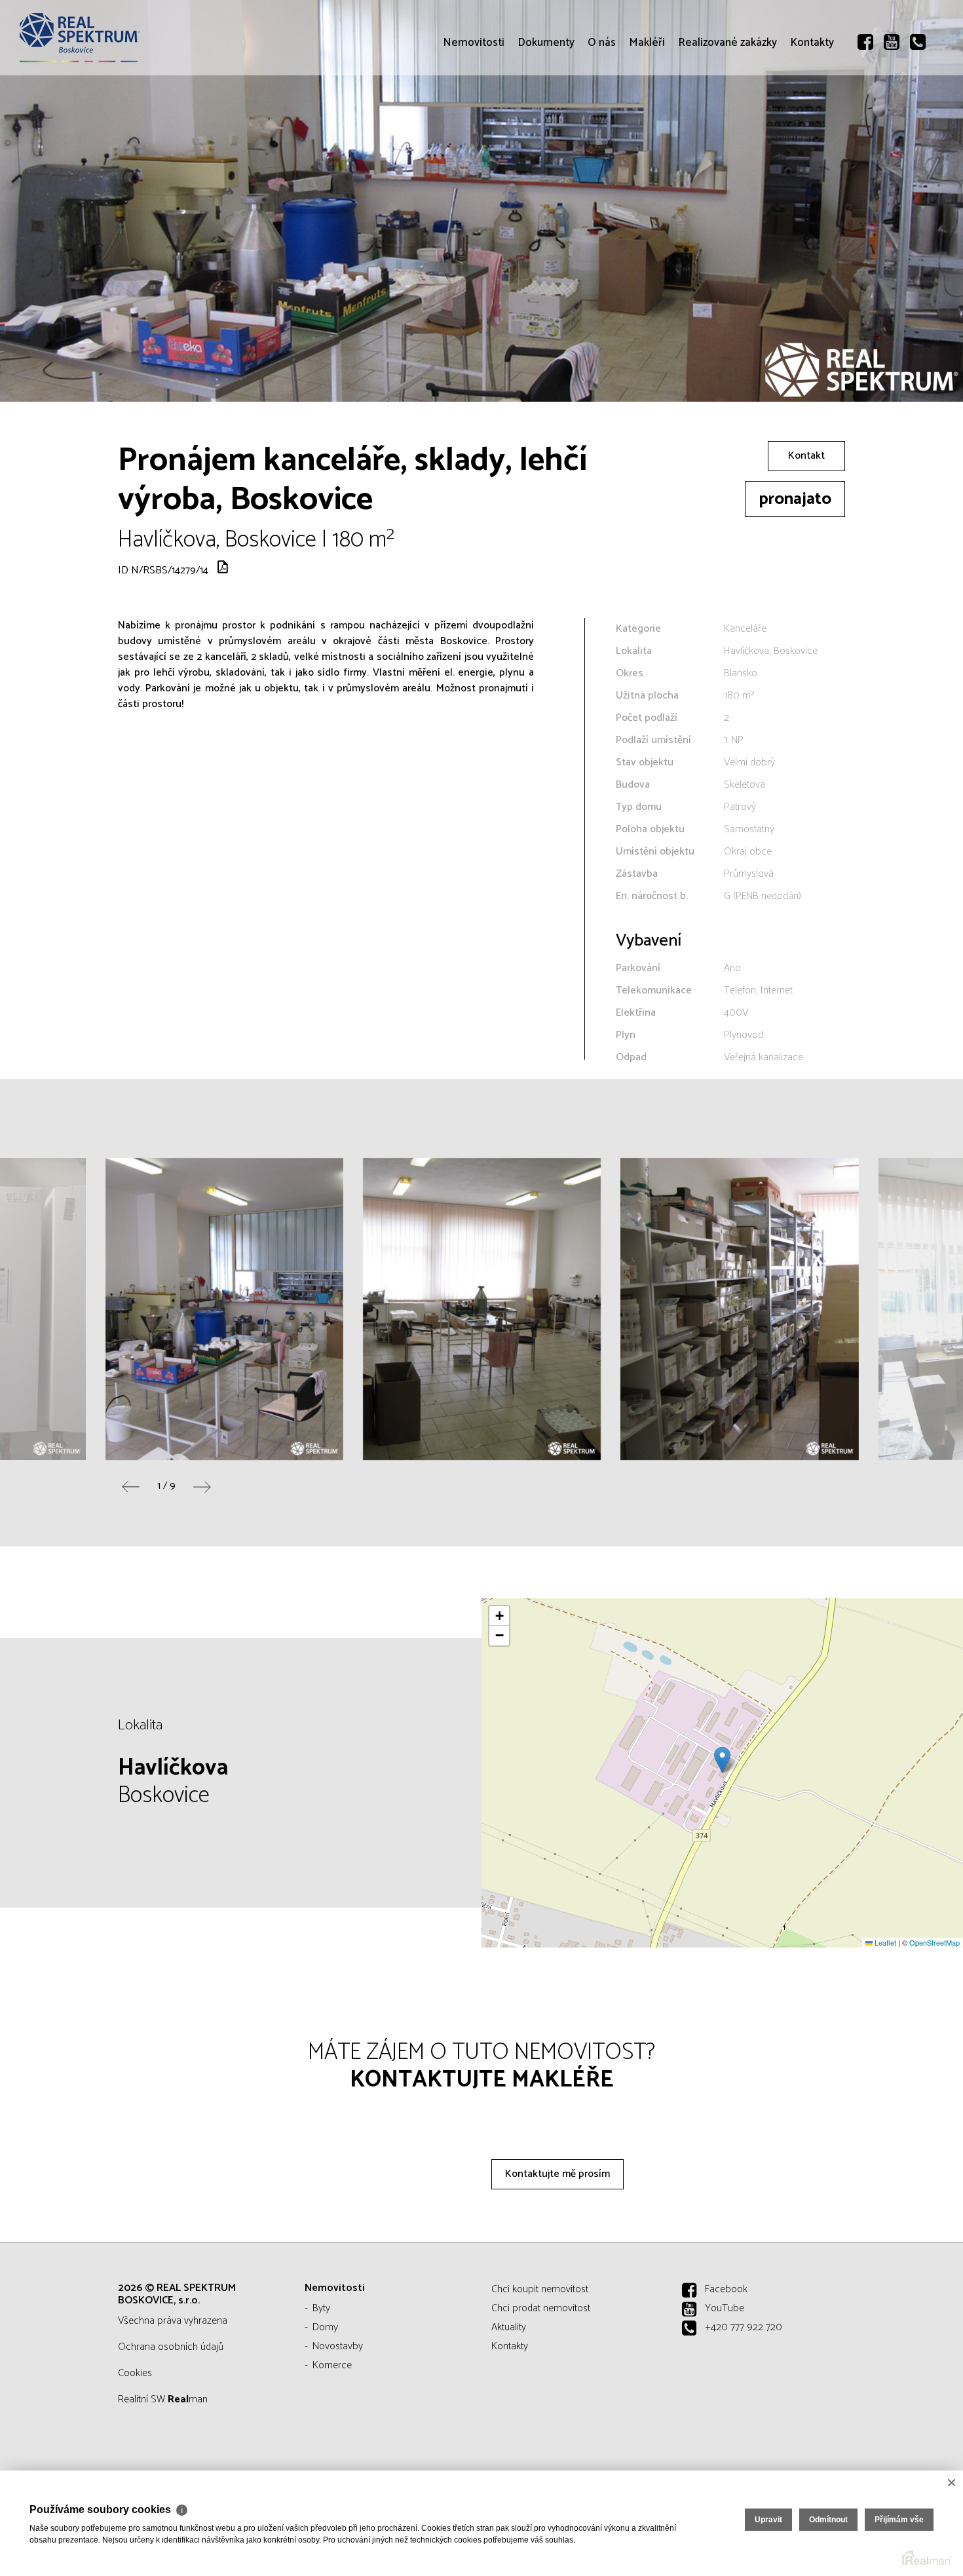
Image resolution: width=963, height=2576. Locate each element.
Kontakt (806, 456)
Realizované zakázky (727, 118)
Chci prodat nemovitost (541, 2308)
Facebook (726, 2289)
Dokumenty (546, 118)
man (188, 2399)
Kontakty (812, 118)
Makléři (647, 118)
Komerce (332, 2365)
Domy (325, 2327)
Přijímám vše (899, 2520)
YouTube (725, 2308)
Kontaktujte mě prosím (557, 2174)
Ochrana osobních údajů (171, 2347)
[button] (722, 1760)
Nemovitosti (474, 118)
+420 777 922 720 (744, 2327)
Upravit (768, 2520)
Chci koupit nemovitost (540, 2289)
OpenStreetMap (935, 1942)
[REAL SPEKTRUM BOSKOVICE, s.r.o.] (108, 38)
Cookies (135, 2373)
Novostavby (338, 2346)
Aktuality (509, 2327)
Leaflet (884, 1942)
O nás (602, 118)
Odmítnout (828, 2520)
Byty (321, 2308)
